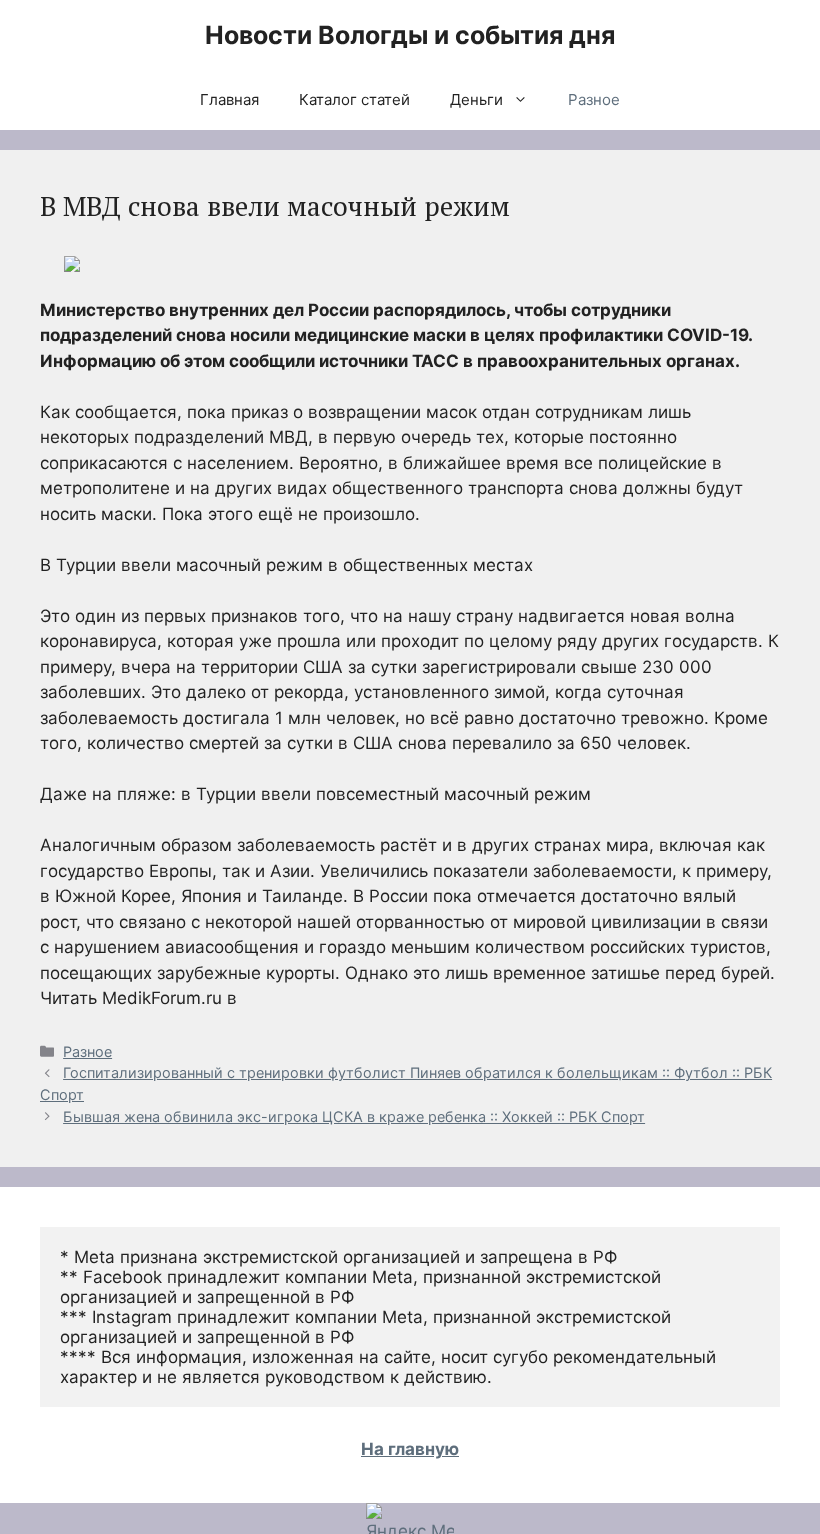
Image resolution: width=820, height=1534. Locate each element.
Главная (229, 99)
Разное (594, 99)
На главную (410, 1449)
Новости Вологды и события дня (410, 35)
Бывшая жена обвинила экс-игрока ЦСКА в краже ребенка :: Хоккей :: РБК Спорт (354, 1116)
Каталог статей (354, 99)
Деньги (476, 99)
